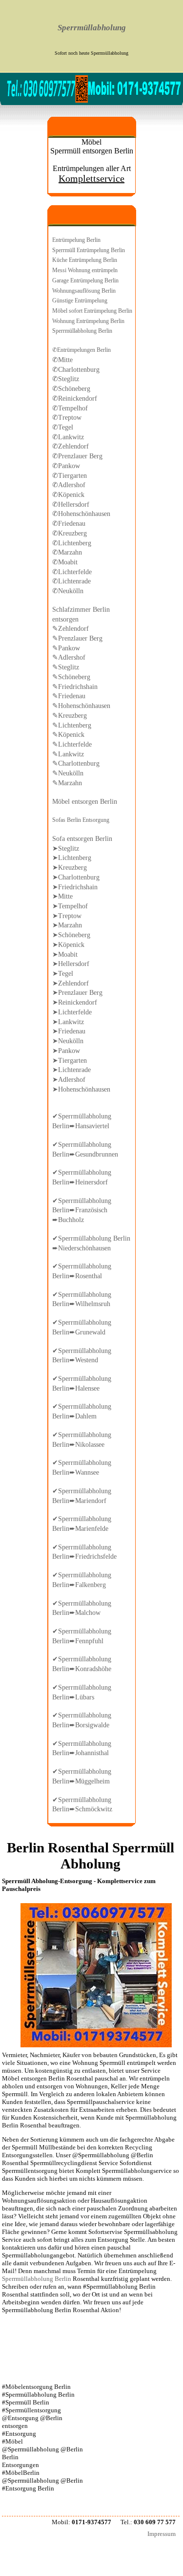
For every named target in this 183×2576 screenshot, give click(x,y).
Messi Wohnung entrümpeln (85, 270)
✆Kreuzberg (70, 533)
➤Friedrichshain (75, 887)
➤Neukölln (68, 1041)
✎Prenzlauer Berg (77, 638)
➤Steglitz (66, 848)
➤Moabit (65, 954)
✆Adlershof (69, 485)
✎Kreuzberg (70, 715)
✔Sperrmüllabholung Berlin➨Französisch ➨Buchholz (82, 1210)
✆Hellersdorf (71, 504)
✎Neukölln (68, 773)
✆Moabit (65, 562)
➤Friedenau (69, 1031)
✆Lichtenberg (72, 543)
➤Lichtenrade (71, 1070)
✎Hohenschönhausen (81, 706)
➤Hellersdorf (71, 964)
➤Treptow (67, 916)
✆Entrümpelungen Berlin (81, 350)
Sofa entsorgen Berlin (82, 838)
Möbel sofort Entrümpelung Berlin (92, 311)
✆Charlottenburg (76, 369)
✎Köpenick (68, 734)
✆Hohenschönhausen (81, 514)
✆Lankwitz (68, 437)
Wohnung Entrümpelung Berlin (88, 321)
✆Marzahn (67, 552)
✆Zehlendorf (71, 446)
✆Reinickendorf (75, 398)
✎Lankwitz (68, 754)
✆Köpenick (68, 494)
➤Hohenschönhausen (81, 1089)
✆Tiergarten (70, 475)
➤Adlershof (69, 1079)
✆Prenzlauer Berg (77, 456)
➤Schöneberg (71, 935)
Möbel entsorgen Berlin (85, 801)
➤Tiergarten (70, 1060)
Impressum (162, 2534)
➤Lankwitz (68, 1022)
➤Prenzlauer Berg (77, 992)
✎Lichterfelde (72, 744)
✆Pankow (66, 466)
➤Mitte (62, 896)
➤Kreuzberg (70, 867)
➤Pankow (66, 1051)
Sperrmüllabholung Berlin (82, 331)
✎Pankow (66, 648)
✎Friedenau (69, 696)
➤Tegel (63, 973)
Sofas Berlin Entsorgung (81, 820)
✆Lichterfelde (72, 572)
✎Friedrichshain (75, 687)
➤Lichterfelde (72, 1012)
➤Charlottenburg (76, 877)
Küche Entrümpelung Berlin (85, 260)
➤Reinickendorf (75, 1002)
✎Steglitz (66, 667)
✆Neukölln (68, 591)
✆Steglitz (66, 379)
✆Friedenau (69, 523)
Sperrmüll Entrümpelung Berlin (89, 250)
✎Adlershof (69, 657)
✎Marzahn (67, 783)
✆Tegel (63, 427)
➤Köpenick (68, 945)
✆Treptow (67, 417)
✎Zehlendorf (71, 628)
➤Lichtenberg (72, 858)
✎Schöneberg (71, 677)
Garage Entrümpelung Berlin (85, 280)
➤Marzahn (67, 925)
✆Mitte (62, 360)
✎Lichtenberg (72, 725)
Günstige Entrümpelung (80, 301)
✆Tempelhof (70, 408)
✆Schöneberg (71, 388)
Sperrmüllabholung (92, 28)
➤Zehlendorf (71, 983)
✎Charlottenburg (76, 763)
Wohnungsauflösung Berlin (84, 291)
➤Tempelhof (70, 906)
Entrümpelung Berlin (76, 240)
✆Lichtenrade (71, 581)
